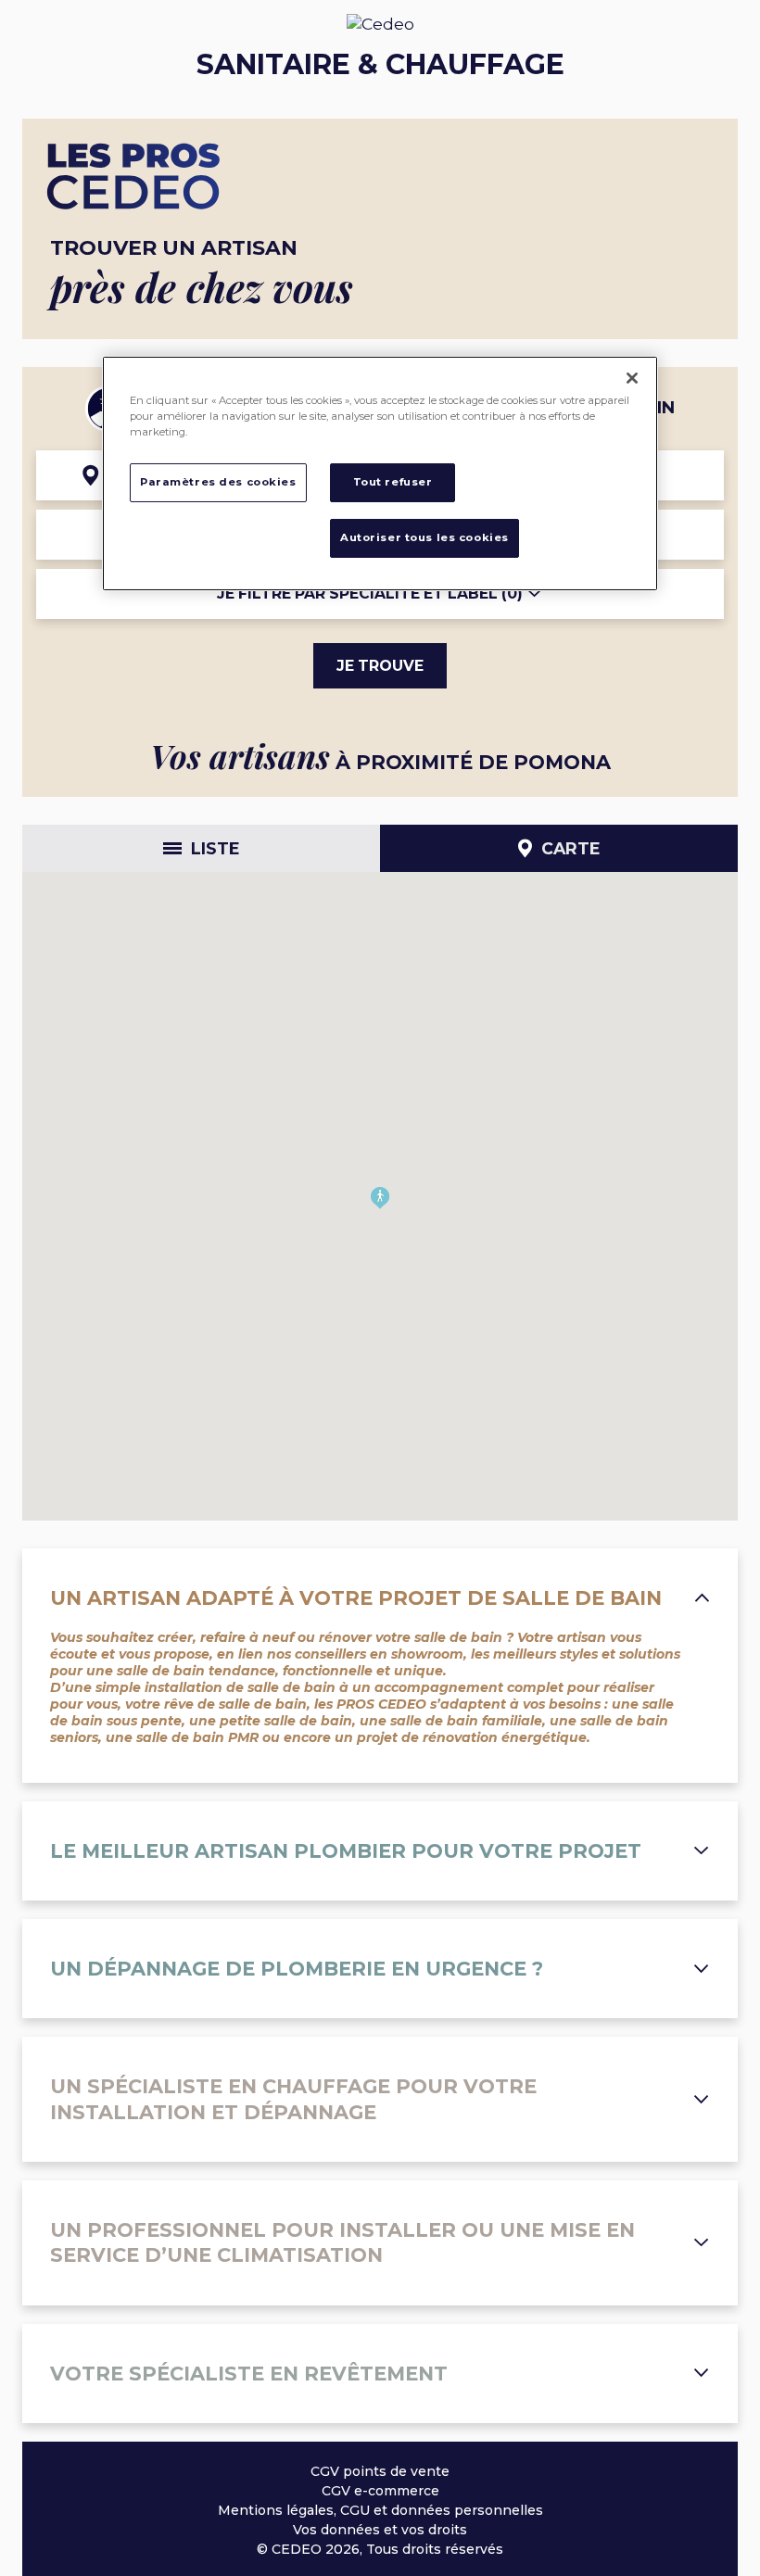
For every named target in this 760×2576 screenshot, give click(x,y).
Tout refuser (393, 482)
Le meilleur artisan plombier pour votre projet (346, 1851)
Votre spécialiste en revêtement (249, 2374)
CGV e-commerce (380, 2491)
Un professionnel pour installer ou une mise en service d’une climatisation (342, 2242)
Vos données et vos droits (380, 2530)
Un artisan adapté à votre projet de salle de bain (356, 1598)
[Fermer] (632, 378)
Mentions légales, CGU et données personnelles (380, 2510)
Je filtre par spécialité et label (370, 593)
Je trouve (380, 666)
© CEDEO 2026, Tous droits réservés (380, 2549)
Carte (571, 848)
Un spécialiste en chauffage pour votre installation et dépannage (293, 2099)
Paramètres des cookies (218, 482)
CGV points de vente (380, 2471)
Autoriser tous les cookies (424, 537)
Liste (215, 848)
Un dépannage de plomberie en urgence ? (297, 1969)
